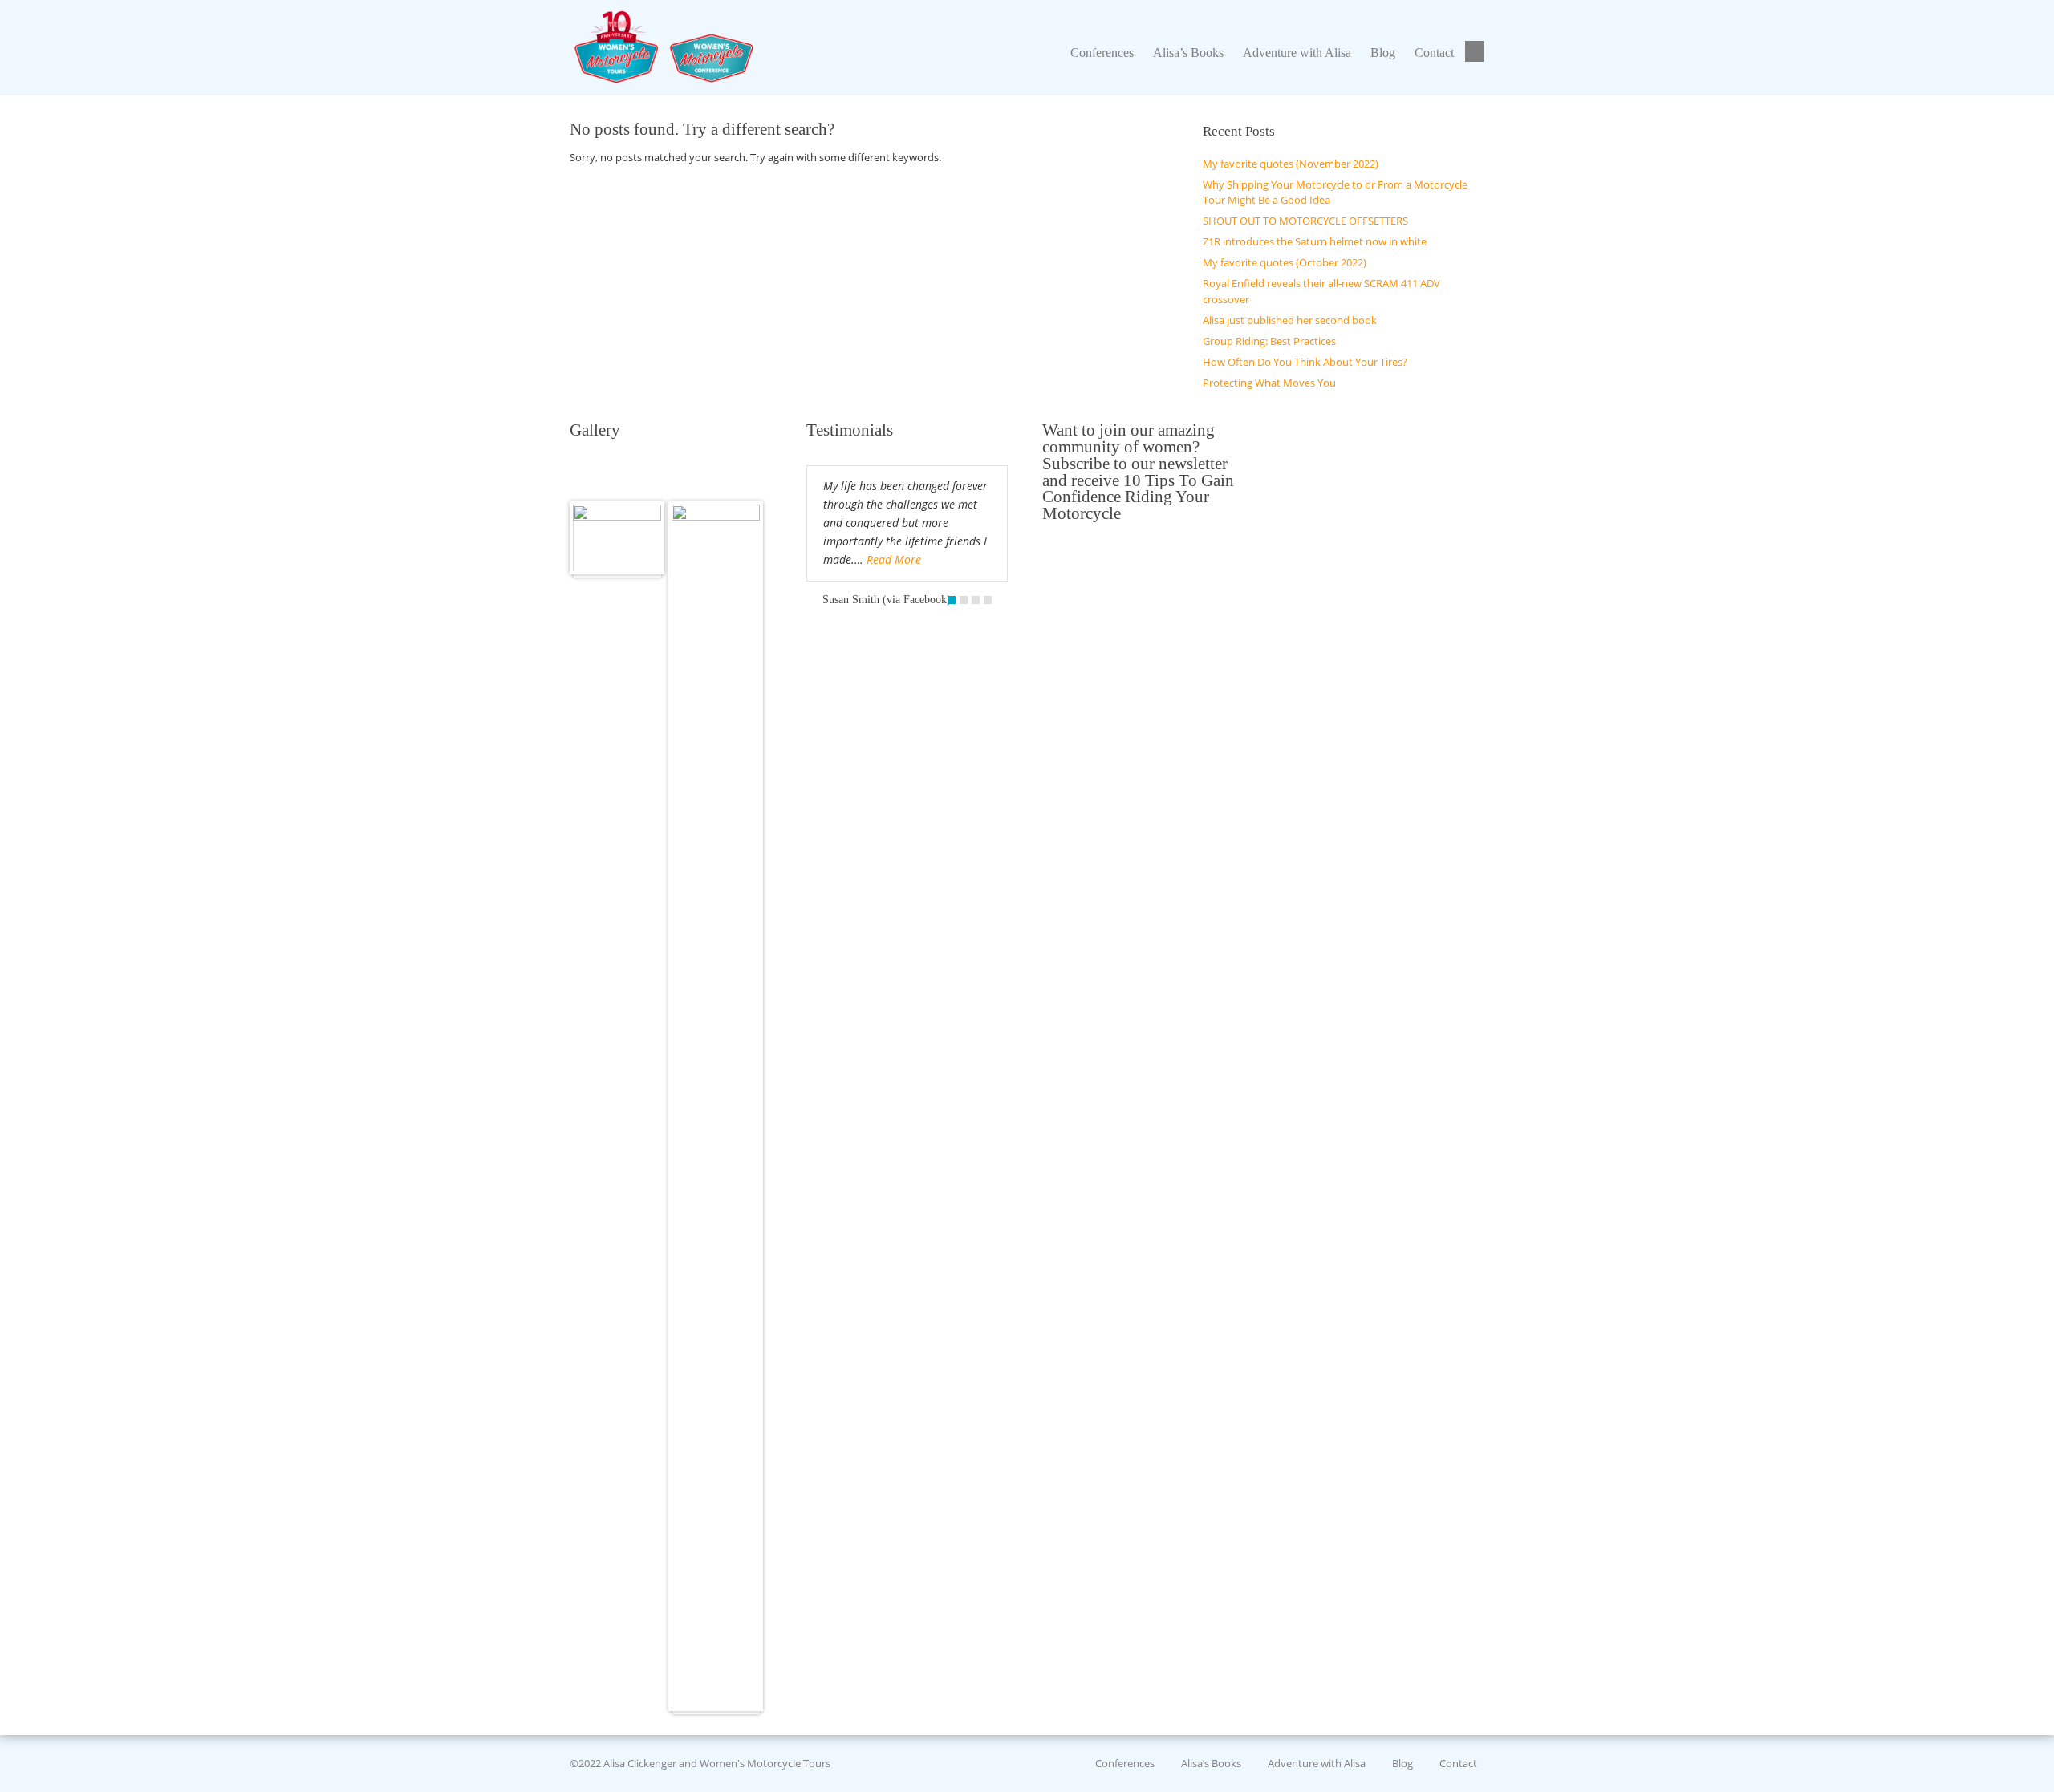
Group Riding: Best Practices (1269, 341)
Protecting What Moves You (1269, 383)
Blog (1402, 1763)
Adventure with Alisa (1317, 1763)
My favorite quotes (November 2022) (1291, 164)
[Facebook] (1477, 52)
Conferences (1125, 1763)
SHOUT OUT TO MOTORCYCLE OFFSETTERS (1305, 221)
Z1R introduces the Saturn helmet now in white (1315, 241)
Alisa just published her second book (1290, 320)
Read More (894, 559)
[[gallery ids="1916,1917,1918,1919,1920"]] (617, 538)
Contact (1458, 1763)
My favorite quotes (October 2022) (1285, 262)
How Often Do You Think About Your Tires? (1305, 362)
